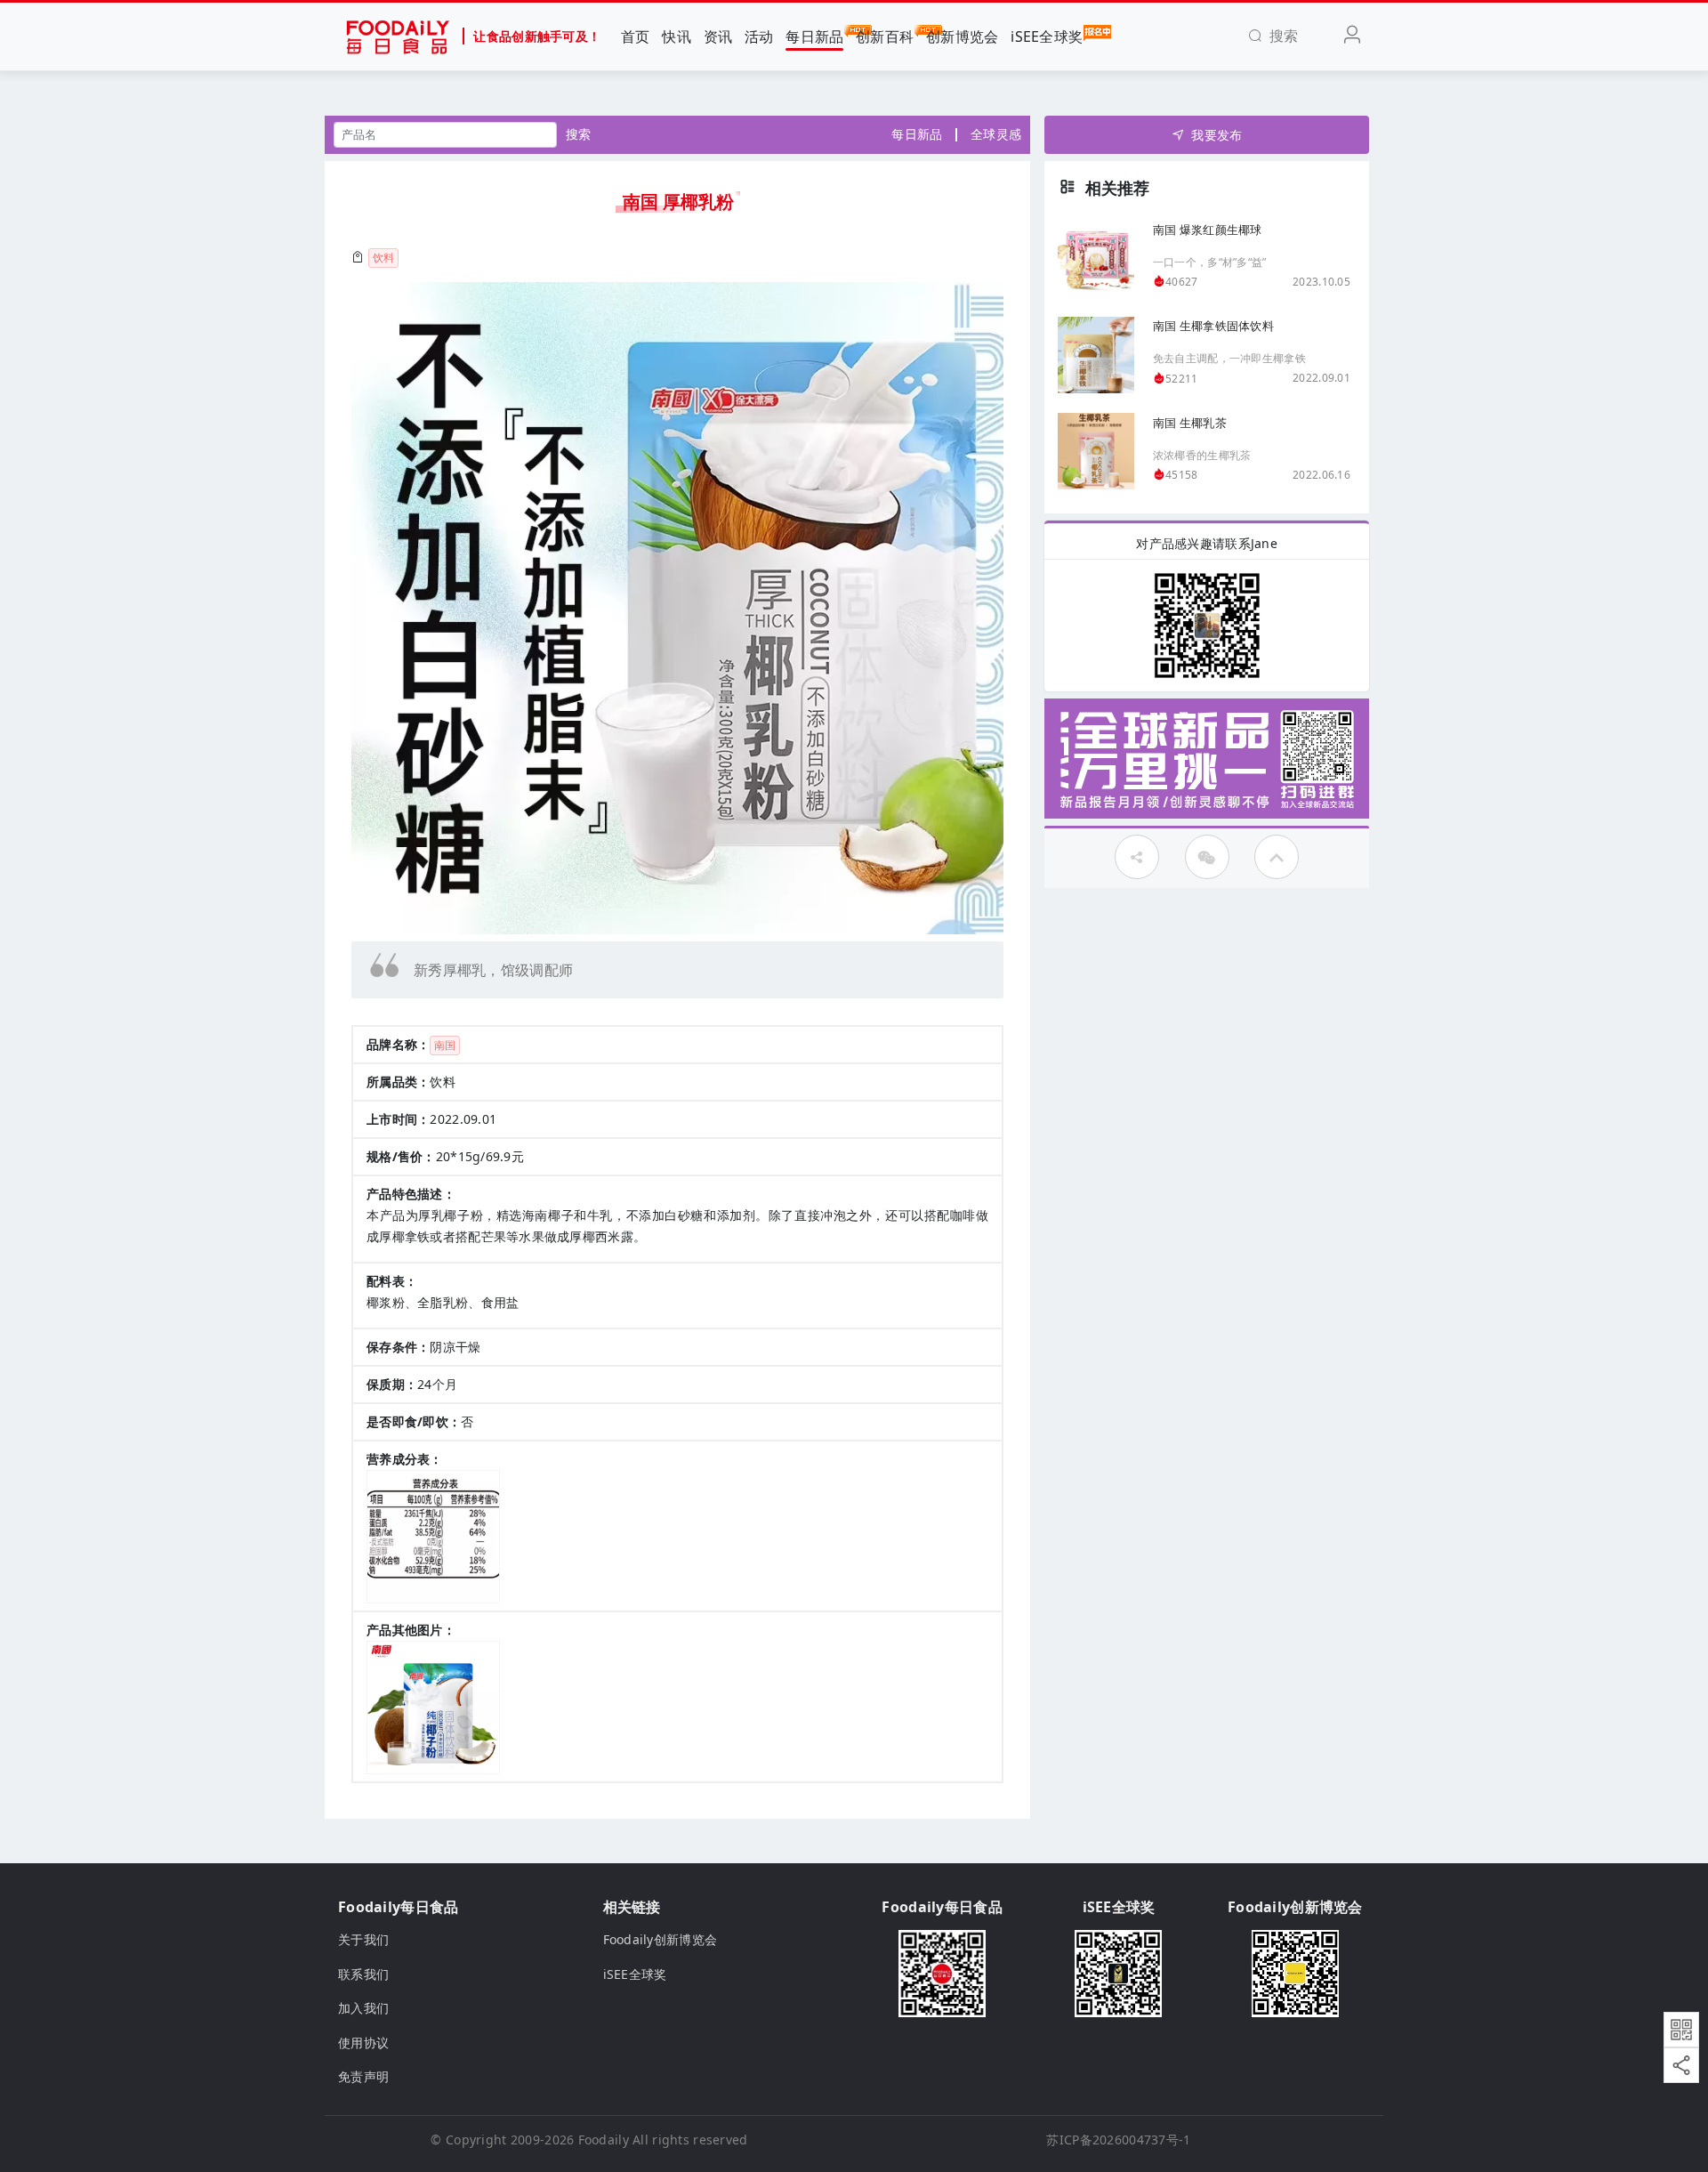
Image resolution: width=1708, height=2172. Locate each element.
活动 (759, 36)
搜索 (579, 134)
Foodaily (604, 2140)
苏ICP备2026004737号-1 (1118, 2140)
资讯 (718, 36)
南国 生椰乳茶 (1190, 422)
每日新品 (814, 36)
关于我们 (363, 1939)
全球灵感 (996, 134)
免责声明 (363, 2076)
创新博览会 (962, 36)
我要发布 (1217, 135)
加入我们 (363, 2008)
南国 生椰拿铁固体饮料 (1213, 326)
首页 (636, 36)
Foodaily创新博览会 (661, 1939)
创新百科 (885, 36)
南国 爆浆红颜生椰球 (1208, 229)
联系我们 (363, 1974)
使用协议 (363, 2043)
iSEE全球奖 (1047, 36)
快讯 (677, 36)
